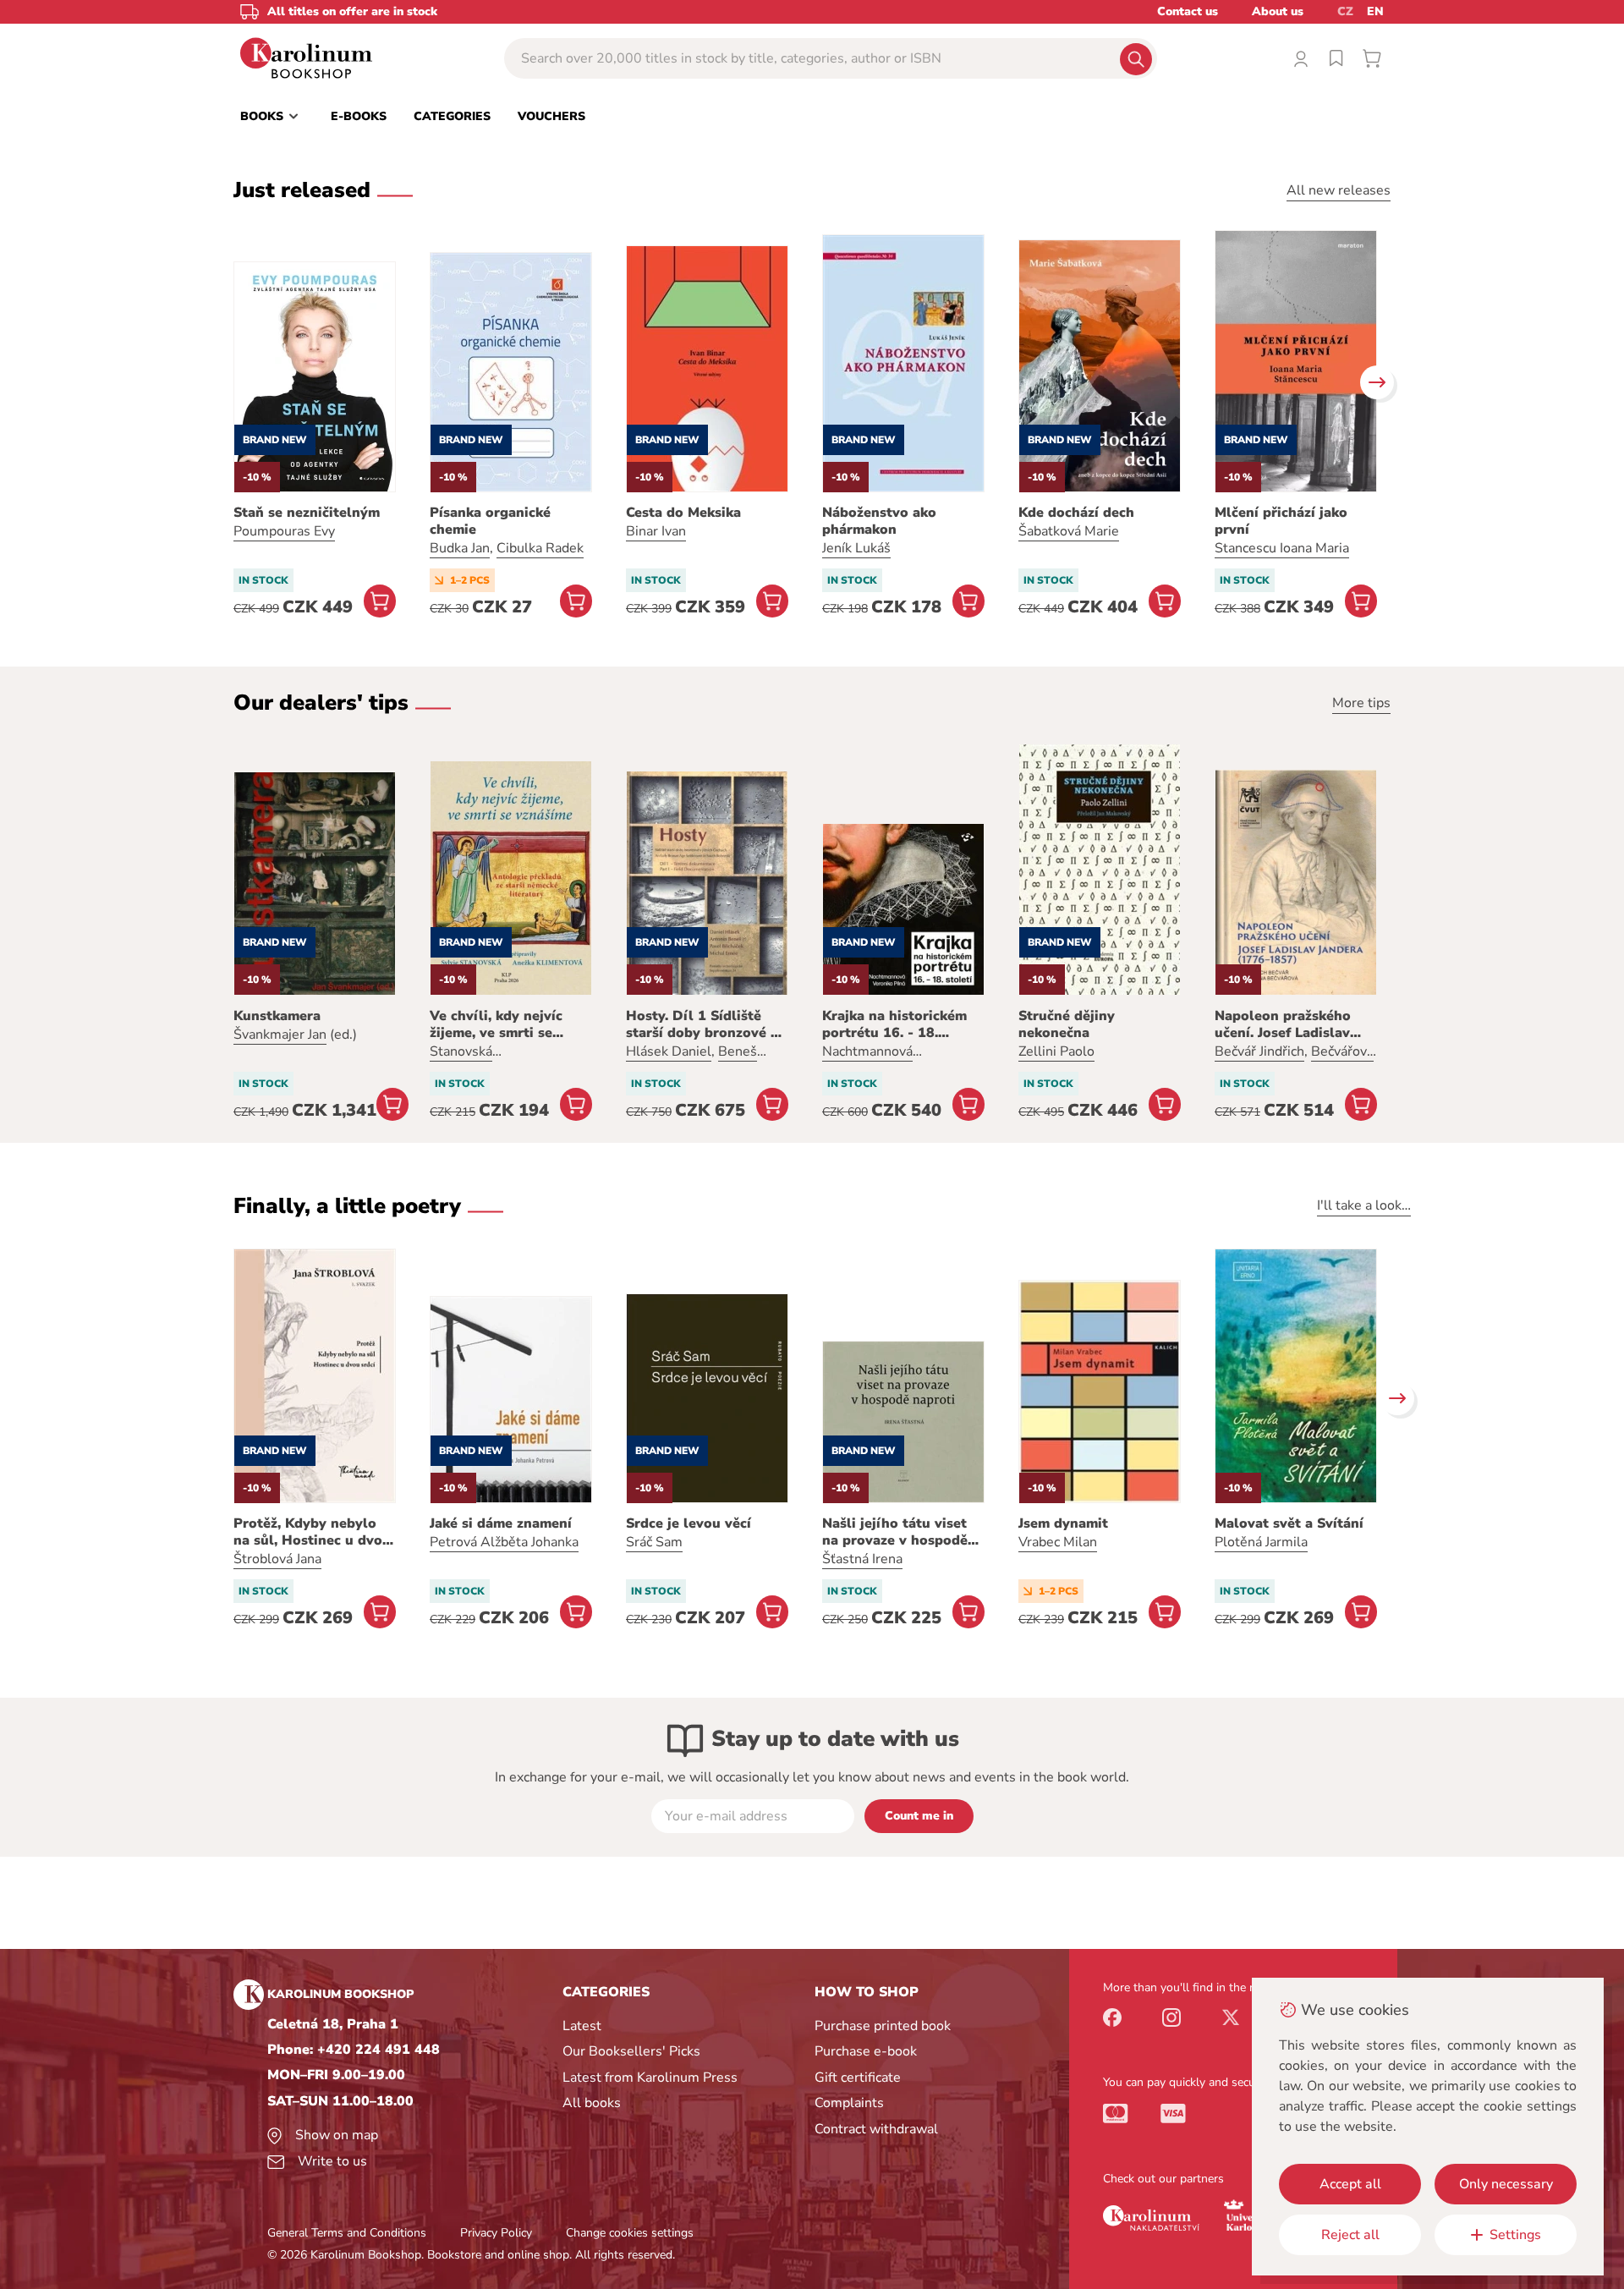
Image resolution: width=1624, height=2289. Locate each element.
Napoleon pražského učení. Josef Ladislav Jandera (1283, 1024)
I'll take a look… (1364, 1205)
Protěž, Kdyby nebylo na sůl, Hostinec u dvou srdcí (312, 1532)
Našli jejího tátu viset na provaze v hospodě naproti (895, 1532)
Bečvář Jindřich (1259, 1051)
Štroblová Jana (277, 1559)
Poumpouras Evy (284, 531)
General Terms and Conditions (347, 2233)
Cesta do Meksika (683, 513)
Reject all (1350, 2235)
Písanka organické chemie (490, 521)
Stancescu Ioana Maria (1282, 548)
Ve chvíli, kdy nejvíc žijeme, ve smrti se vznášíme (496, 1024)
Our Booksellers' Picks (631, 2051)
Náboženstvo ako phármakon (879, 521)
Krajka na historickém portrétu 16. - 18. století (894, 1024)
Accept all (1350, 2184)
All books (592, 2103)
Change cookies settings (630, 2233)
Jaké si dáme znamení (501, 1523)
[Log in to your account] (1301, 58)
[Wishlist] (1336, 58)
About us (1278, 11)
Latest (582, 2026)
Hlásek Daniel (669, 1051)
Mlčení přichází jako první (1281, 521)
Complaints (849, 2103)
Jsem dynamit (1063, 1523)
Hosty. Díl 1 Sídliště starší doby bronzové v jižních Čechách (702, 1024)
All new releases (1339, 190)
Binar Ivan (656, 531)
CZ (1345, 11)
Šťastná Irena (862, 1559)
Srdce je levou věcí (689, 1523)
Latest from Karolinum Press (650, 2078)
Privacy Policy (496, 2233)
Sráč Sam (654, 1542)
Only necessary (1506, 2184)
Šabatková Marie (1069, 531)
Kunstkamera (277, 1016)
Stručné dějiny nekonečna (1067, 1024)
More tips (1361, 703)
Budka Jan (460, 548)
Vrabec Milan (1058, 1542)
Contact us (1188, 11)
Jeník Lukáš (856, 548)
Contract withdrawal (876, 2129)
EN (1375, 11)
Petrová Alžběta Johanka (504, 1542)
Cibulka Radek (540, 548)
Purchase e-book (866, 2051)
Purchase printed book (883, 2026)
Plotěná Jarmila (1261, 1542)
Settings (1515, 2235)
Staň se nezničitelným (307, 513)
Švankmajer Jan (280, 1035)
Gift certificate (858, 2078)
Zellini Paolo (1056, 1051)
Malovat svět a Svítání (1289, 1523)
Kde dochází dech (1076, 513)
